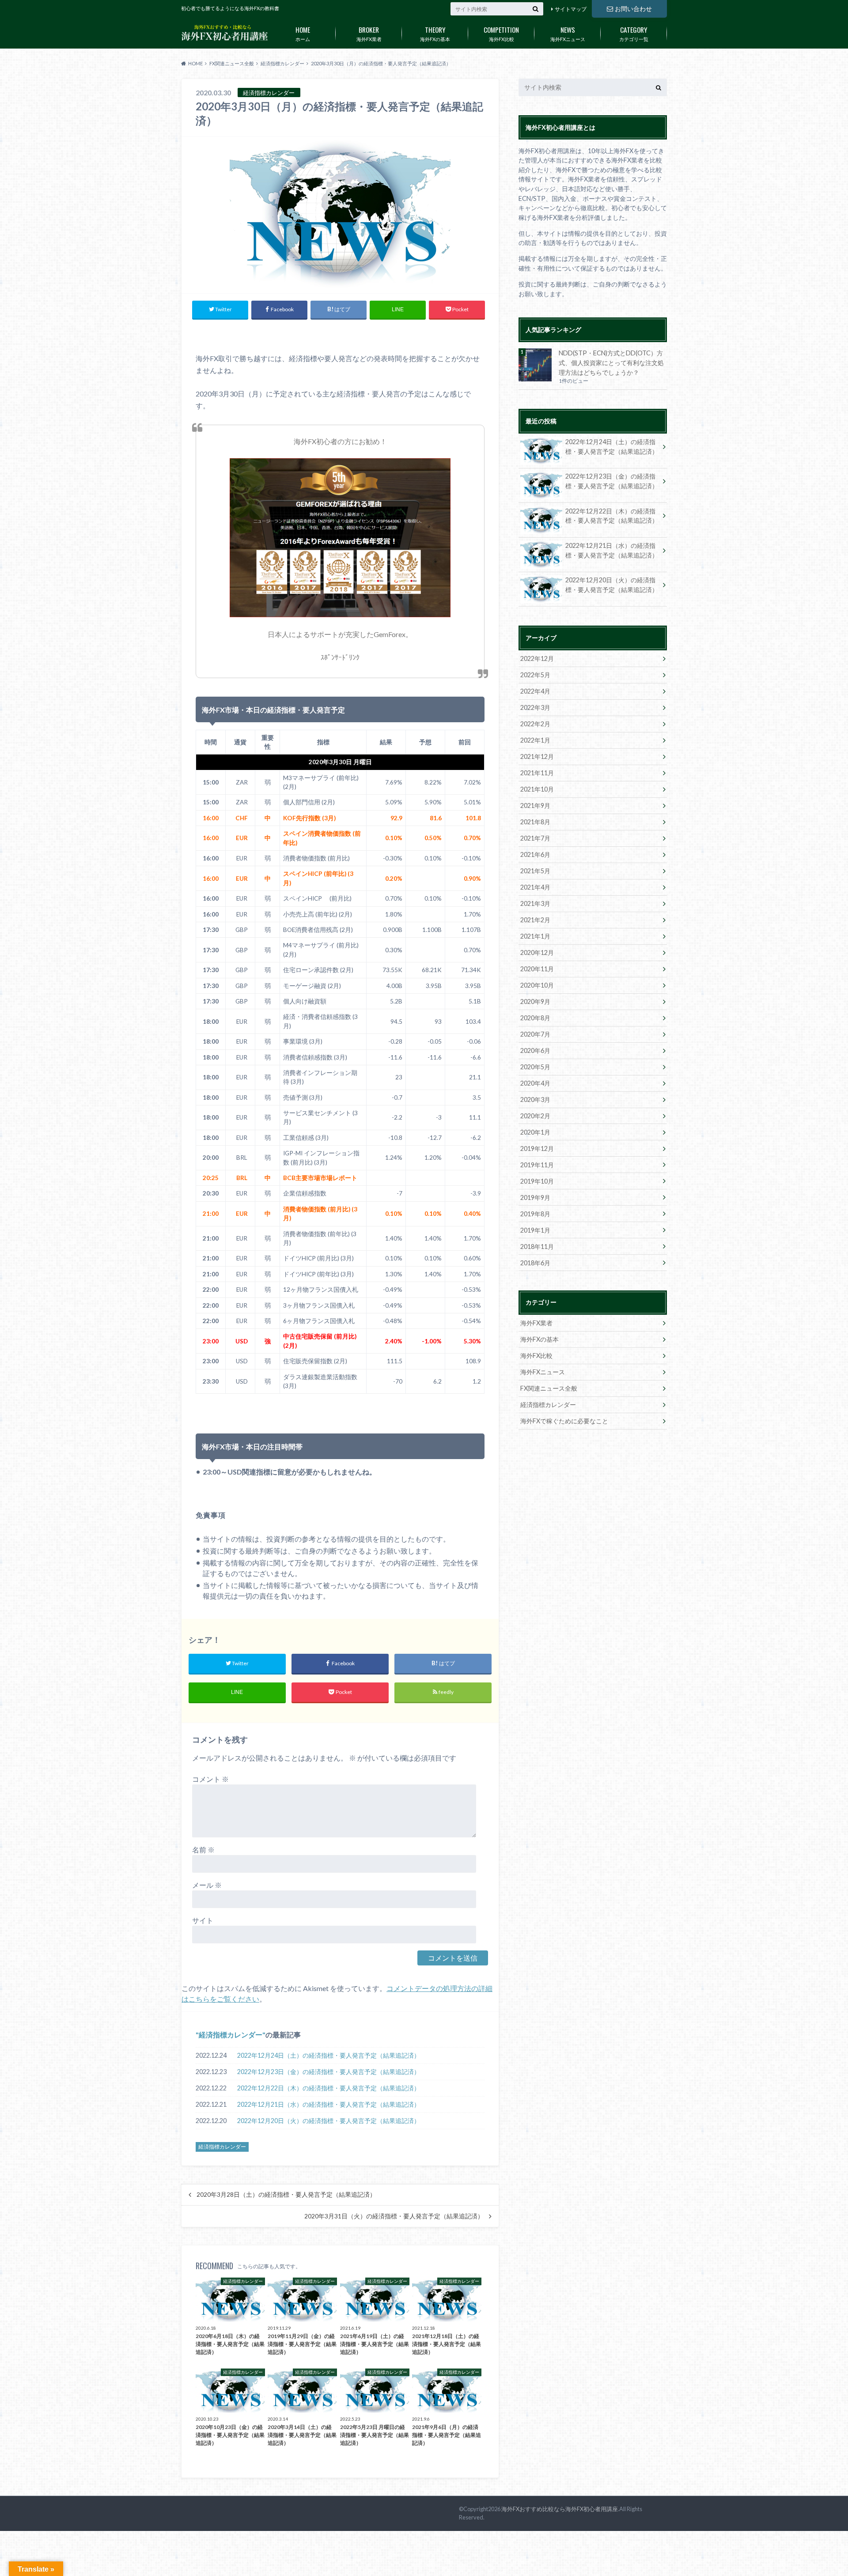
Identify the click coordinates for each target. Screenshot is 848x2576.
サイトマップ (571, 9)
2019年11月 (537, 1165)
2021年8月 (535, 822)
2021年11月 (537, 773)
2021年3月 (535, 903)
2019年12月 (537, 1148)
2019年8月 (535, 1214)
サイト (203, 1920)
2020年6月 (535, 1050)
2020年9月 (535, 1001)
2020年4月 (535, 1083)
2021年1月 (535, 936)
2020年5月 (535, 1067)
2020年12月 (537, 952)
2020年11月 (537, 969)
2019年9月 (535, 1197)
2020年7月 (535, 1034)
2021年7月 (535, 838)
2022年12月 (537, 658)
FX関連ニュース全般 (549, 1388)
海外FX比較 (501, 33)
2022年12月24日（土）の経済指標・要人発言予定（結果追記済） (329, 2055)
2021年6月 (535, 854)
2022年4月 (535, 691)
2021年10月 (537, 789)
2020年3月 (535, 1099)
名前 (203, 1850)
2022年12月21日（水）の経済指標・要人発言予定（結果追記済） (329, 2104)
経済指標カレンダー (231, 2035)
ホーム (303, 33)
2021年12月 (537, 756)
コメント (210, 1779)
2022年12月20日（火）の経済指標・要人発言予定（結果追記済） (329, 2121)
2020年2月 (535, 1116)
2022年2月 (535, 724)
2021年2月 (535, 920)
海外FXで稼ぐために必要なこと (564, 1421)
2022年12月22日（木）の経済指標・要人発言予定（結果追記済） (329, 2088)
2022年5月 (535, 675)
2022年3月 (535, 707)
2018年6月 (535, 1263)
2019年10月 (537, 1181)
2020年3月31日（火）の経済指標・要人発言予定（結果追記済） (394, 2216)
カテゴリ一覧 (634, 33)
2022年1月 (535, 740)
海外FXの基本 (435, 33)
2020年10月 (537, 985)
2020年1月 (535, 1132)
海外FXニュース (568, 33)
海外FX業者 (369, 33)
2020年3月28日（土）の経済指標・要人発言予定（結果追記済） (286, 2195)
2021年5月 (535, 871)
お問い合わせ (633, 9)
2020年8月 (535, 1018)
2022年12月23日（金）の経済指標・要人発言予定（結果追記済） (329, 2072)
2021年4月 (535, 887)
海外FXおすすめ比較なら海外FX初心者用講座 (560, 2509)
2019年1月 (535, 1230)
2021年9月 (535, 805)
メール (207, 1885)
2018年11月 (537, 1247)
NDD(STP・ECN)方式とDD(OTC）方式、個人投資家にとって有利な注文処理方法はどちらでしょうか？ (611, 362)
